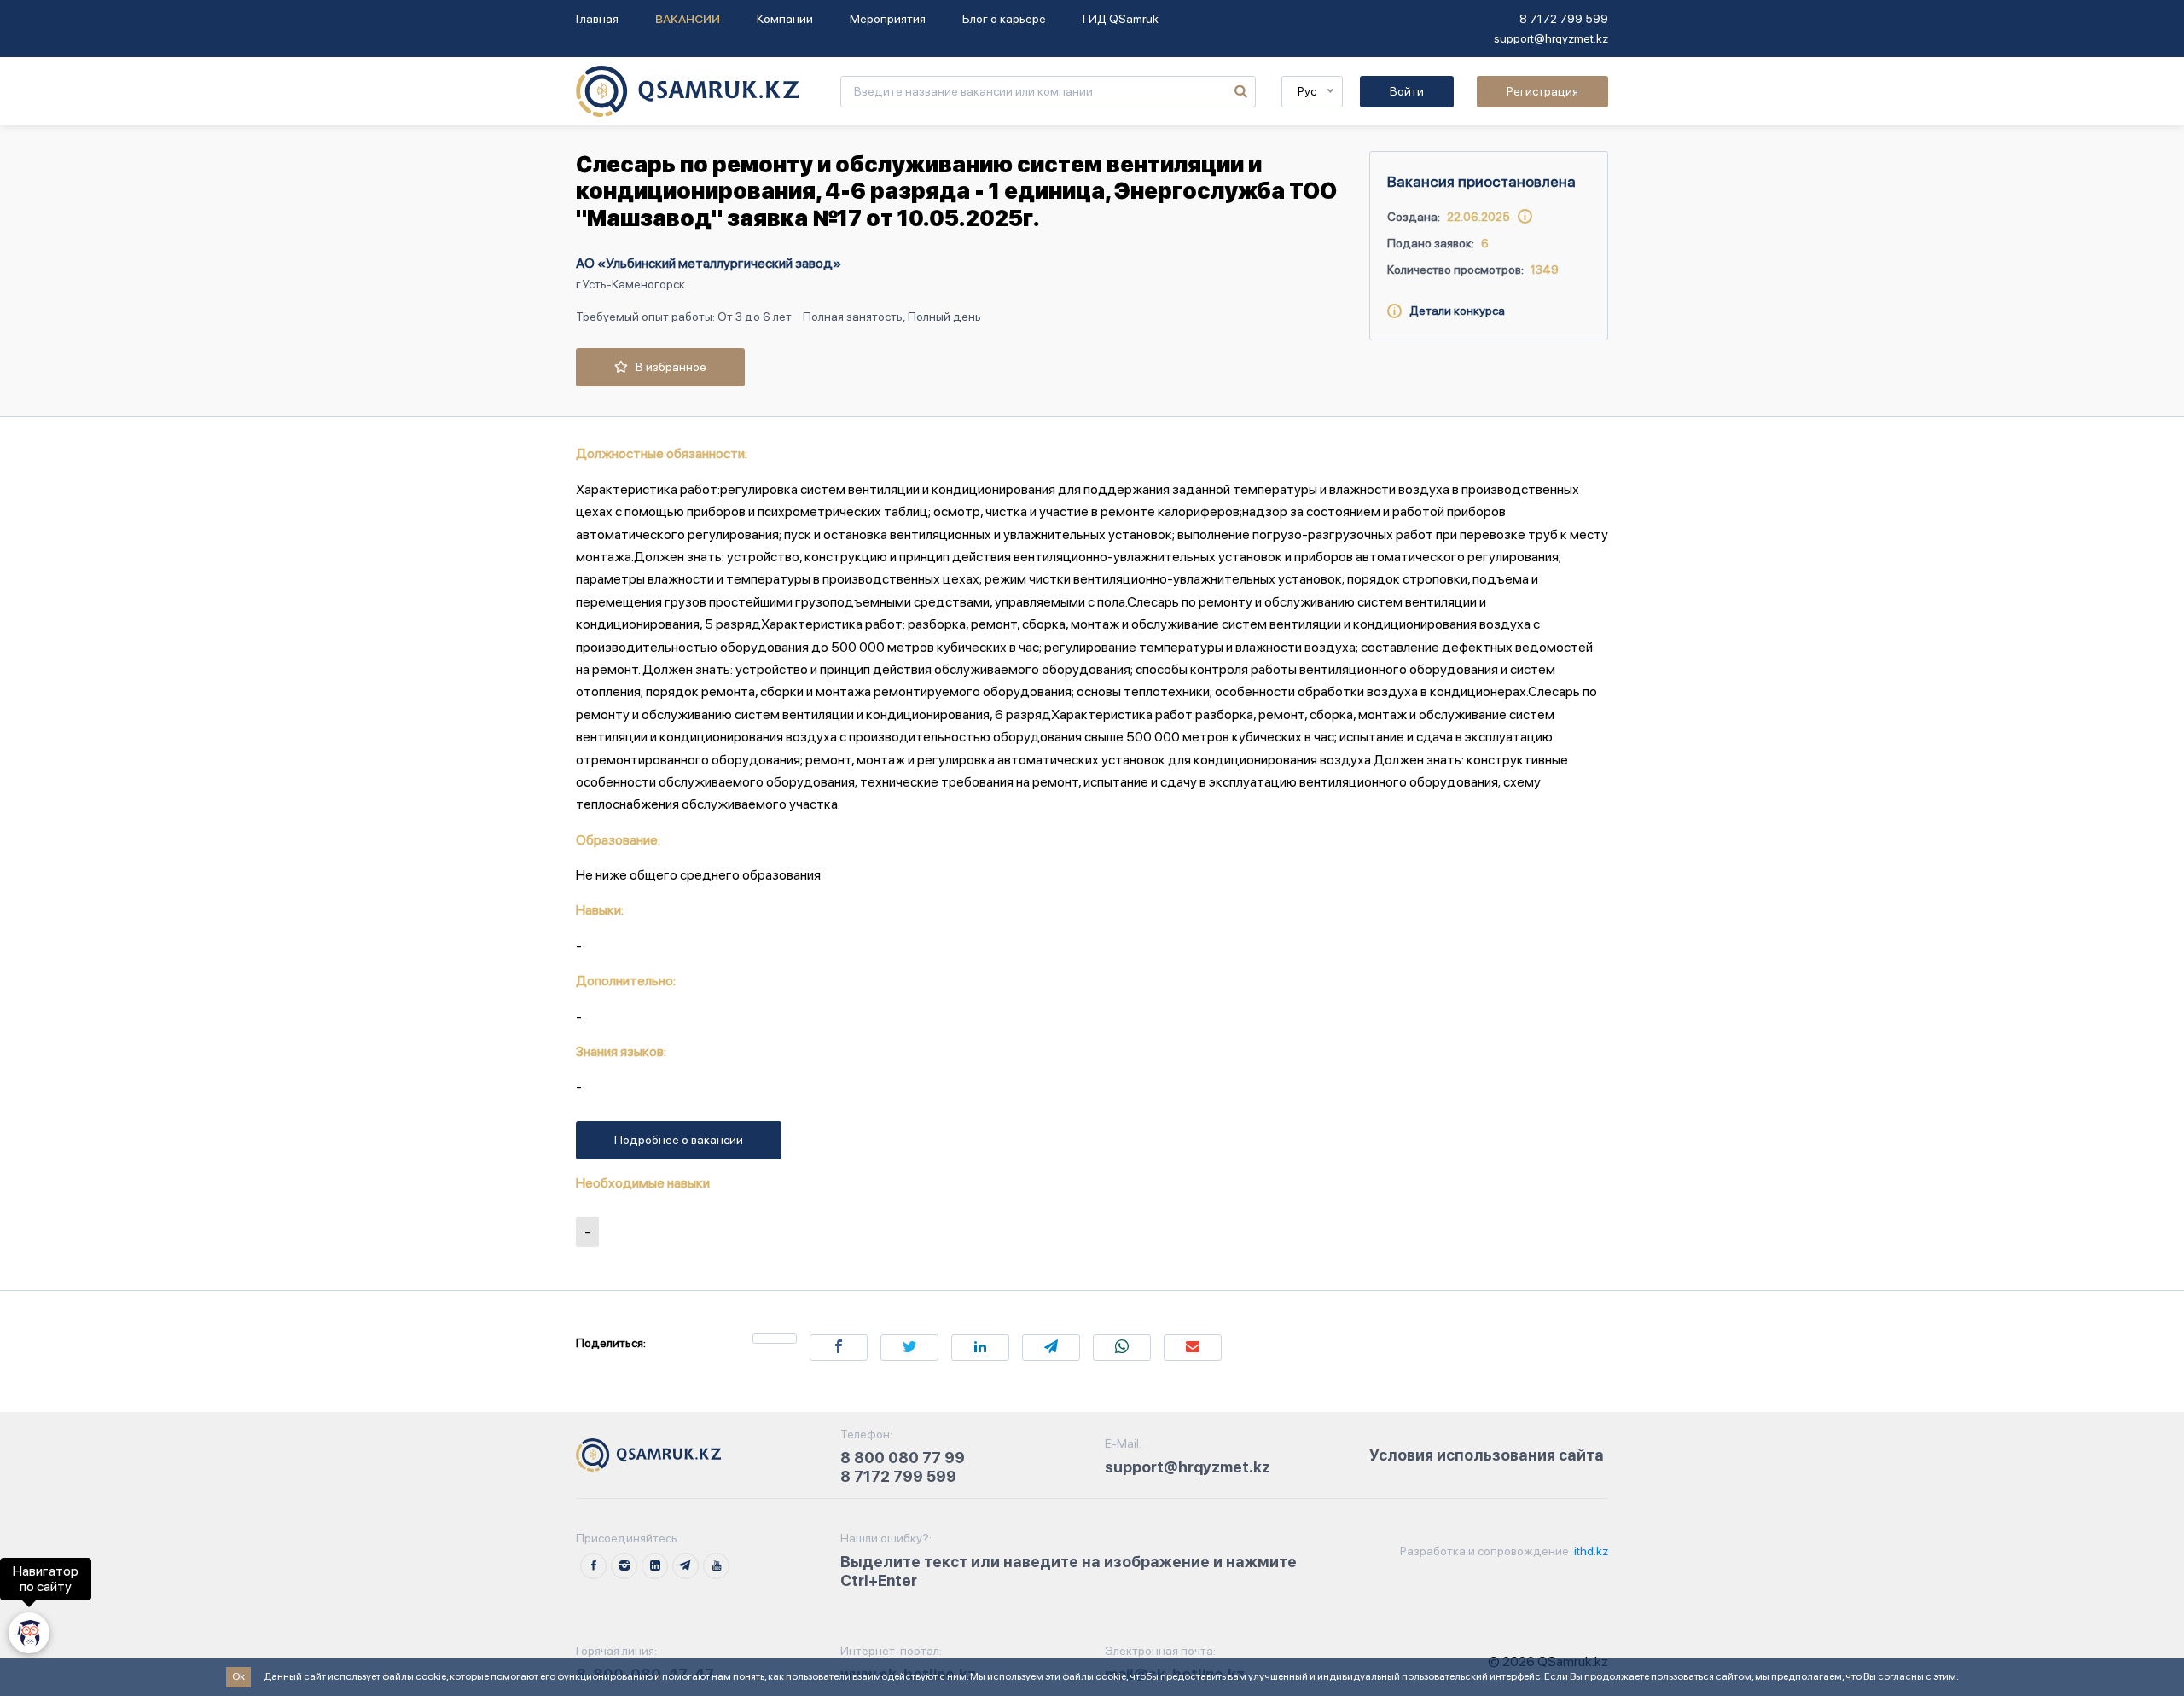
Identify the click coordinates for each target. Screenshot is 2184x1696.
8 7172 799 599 (1564, 19)
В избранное (667, 367)
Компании (785, 19)
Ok (238, 1676)
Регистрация (1542, 91)
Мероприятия (888, 19)
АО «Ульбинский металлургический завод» (709, 263)
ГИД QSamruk (1121, 19)
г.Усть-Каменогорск (630, 284)
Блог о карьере (1004, 19)
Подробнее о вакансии (679, 1140)
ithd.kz (1590, 1551)
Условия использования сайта (1487, 1455)
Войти (1407, 91)
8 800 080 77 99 (903, 1458)
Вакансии (688, 19)
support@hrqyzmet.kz (1551, 38)
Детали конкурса (1453, 311)
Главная (597, 19)
